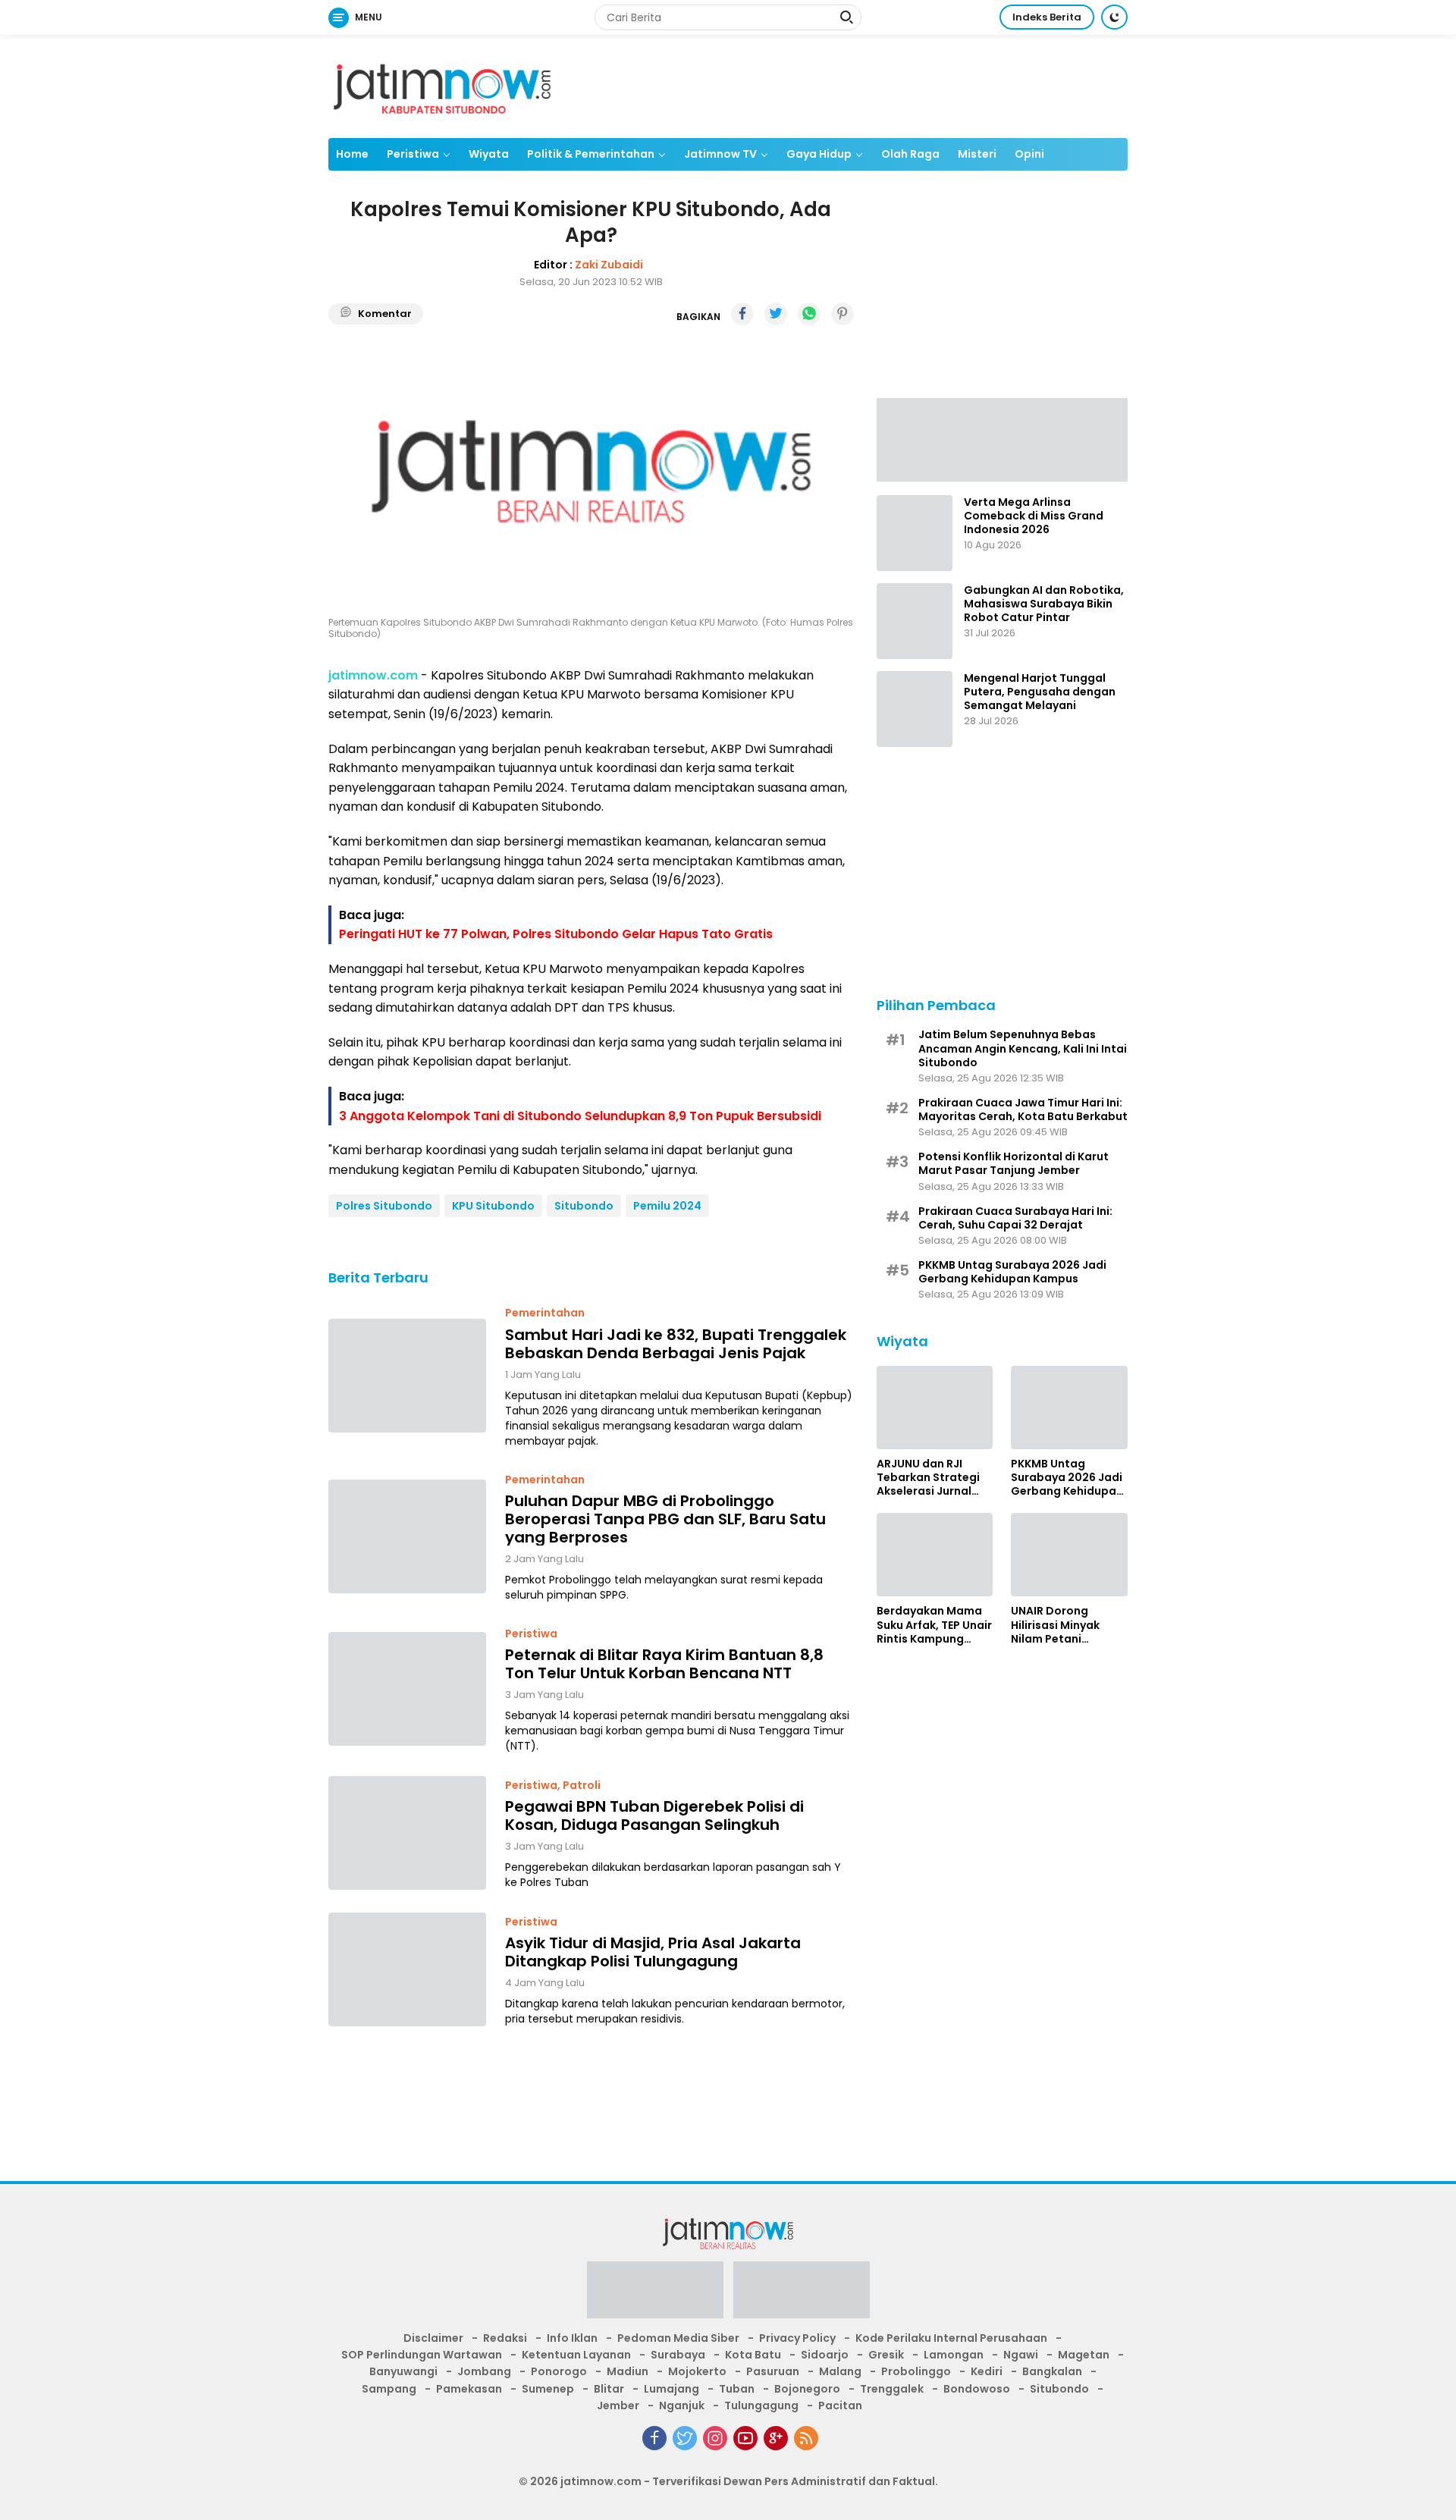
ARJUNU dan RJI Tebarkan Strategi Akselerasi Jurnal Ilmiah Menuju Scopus (928, 1478)
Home (352, 154)
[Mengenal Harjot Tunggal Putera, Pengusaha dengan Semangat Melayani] (915, 709)
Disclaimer (433, 2338)
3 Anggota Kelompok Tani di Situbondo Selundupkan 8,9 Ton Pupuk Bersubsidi (580, 1115)
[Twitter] (685, 2438)
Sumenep (548, 2389)
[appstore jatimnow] (802, 2294)
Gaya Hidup (819, 154)
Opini (1029, 154)
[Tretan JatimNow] (1002, 438)
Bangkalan (1052, 2371)
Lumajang (672, 2389)
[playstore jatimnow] (655, 2294)
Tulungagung (761, 2405)
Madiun (628, 2371)
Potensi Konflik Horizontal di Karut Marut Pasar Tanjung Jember (1014, 1163)
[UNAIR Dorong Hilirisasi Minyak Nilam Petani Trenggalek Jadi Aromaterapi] (1069, 1555)
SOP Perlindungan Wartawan (422, 2355)
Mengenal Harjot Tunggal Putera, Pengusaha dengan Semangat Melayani (1040, 692)
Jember (618, 2405)
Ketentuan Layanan (576, 2355)
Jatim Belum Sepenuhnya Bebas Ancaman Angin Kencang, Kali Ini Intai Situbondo (1023, 1048)
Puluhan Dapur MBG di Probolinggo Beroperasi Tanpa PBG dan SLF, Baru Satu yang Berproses (665, 1518)
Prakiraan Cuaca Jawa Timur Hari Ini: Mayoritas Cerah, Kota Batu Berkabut (1023, 1109)
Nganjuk (682, 2405)
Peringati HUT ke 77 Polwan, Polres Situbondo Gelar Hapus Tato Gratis (556, 934)
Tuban (737, 2389)
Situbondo (584, 1206)
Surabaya (678, 2355)
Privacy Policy (797, 2338)
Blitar (609, 2389)
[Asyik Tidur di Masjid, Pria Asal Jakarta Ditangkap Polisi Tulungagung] (407, 1969)
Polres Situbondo (384, 1206)
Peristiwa (413, 154)
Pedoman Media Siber (678, 2338)
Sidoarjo (825, 2355)
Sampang (389, 2389)
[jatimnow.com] (442, 86)
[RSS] (806, 2438)
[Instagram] (715, 2438)
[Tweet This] (776, 314)
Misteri (977, 154)
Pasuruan (773, 2371)
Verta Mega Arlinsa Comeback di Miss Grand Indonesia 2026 (1034, 516)
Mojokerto (697, 2371)
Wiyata (489, 154)
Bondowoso (977, 2389)
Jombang (484, 2371)
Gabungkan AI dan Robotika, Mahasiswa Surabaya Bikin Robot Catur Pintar (1044, 604)
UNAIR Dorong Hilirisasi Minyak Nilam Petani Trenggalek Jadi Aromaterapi (1056, 1625)
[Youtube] (745, 2438)
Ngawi (1021, 2355)
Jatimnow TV (720, 154)
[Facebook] (654, 2438)
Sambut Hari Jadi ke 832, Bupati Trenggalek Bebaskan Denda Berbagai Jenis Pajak (676, 1343)
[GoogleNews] (776, 2438)
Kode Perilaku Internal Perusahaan (951, 2338)
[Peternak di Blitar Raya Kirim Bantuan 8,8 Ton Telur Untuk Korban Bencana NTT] (407, 1689)
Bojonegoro (807, 2389)
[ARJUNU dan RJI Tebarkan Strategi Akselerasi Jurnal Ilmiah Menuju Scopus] (935, 1407)
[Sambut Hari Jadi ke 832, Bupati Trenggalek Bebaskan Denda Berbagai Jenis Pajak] (407, 1376)
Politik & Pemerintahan (591, 154)
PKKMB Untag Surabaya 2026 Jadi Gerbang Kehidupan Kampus (1012, 1272)
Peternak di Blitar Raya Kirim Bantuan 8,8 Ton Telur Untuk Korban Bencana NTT (664, 1664)
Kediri (987, 2371)
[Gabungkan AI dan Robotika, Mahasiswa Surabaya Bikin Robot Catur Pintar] (915, 621)
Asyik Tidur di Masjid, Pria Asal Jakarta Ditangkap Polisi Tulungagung (653, 1952)
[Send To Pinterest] (843, 314)
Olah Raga (910, 154)
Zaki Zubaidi (609, 264)
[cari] (846, 19)
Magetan (1084, 2355)
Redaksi (505, 2338)
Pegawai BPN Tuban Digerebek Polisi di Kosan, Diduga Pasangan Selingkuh (654, 1815)
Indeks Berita (1047, 17)
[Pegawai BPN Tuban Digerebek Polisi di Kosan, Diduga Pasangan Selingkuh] (407, 1833)
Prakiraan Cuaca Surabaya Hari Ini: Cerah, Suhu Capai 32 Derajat (1015, 1218)
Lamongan (954, 2355)
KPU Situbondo (493, 1206)
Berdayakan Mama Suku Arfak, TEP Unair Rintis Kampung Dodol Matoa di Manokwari (934, 1625)
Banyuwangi (403, 2371)
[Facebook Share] (742, 314)
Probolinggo (916, 2371)
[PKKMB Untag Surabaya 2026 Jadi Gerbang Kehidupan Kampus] (1069, 1407)
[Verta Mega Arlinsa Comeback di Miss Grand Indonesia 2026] (915, 533)
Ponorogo (559, 2371)
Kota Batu (753, 2355)
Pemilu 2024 (667, 1206)
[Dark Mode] (1114, 17)
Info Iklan (572, 2338)
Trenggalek (892, 2389)
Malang (840, 2371)
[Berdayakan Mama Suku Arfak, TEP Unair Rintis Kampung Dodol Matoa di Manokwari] (935, 1555)
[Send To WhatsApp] (809, 314)
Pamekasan (469, 2389)
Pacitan (840, 2405)
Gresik (886, 2355)
